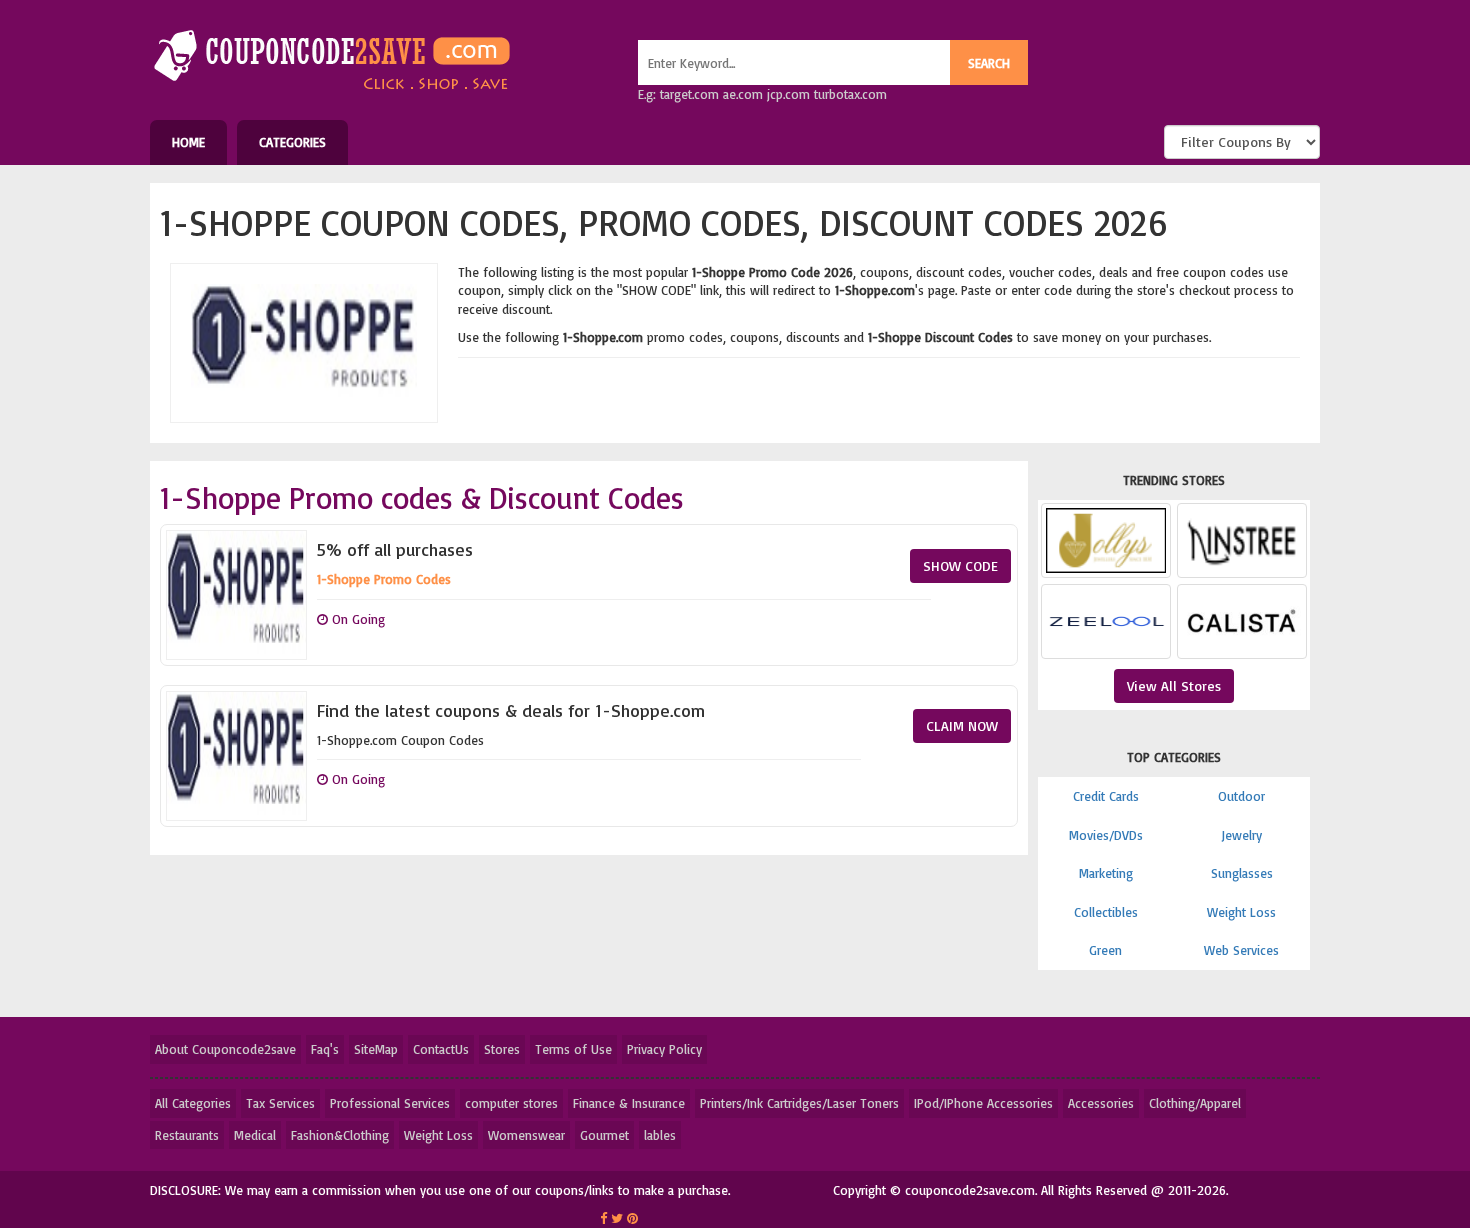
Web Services (1241, 950)
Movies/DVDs (1106, 835)
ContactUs (441, 1049)
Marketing (1106, 873)
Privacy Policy (664, 1049)
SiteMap (376, 1049)
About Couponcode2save (225, 1049)
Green (1105, 950)
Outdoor (1241, 796)
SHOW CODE (960, 565)
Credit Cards (1106, 796)
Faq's (325, 1049)
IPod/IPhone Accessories (983, 1103)
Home (188, 142)
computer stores (511, 1103)
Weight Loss (1241, 912)
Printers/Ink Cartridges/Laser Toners (799, 1103)
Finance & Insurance (629, 1103)
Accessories (1101, 1103)
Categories (292, 142)
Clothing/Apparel (1195, 1103)
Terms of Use (573, 1049)
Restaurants (187, 1135)
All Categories (193, 1103)
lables (660, 1135)
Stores (502, 1049)
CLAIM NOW (962, 725)
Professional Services (390, 1103)
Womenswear (526, 1135)
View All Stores (1174, 685)
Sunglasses (1242, 873)
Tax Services (280, 1103)
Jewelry (1241, 835)
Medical (255, 1135)
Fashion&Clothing (340, 1135)
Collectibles (1106, 912)
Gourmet (604, 1135)
